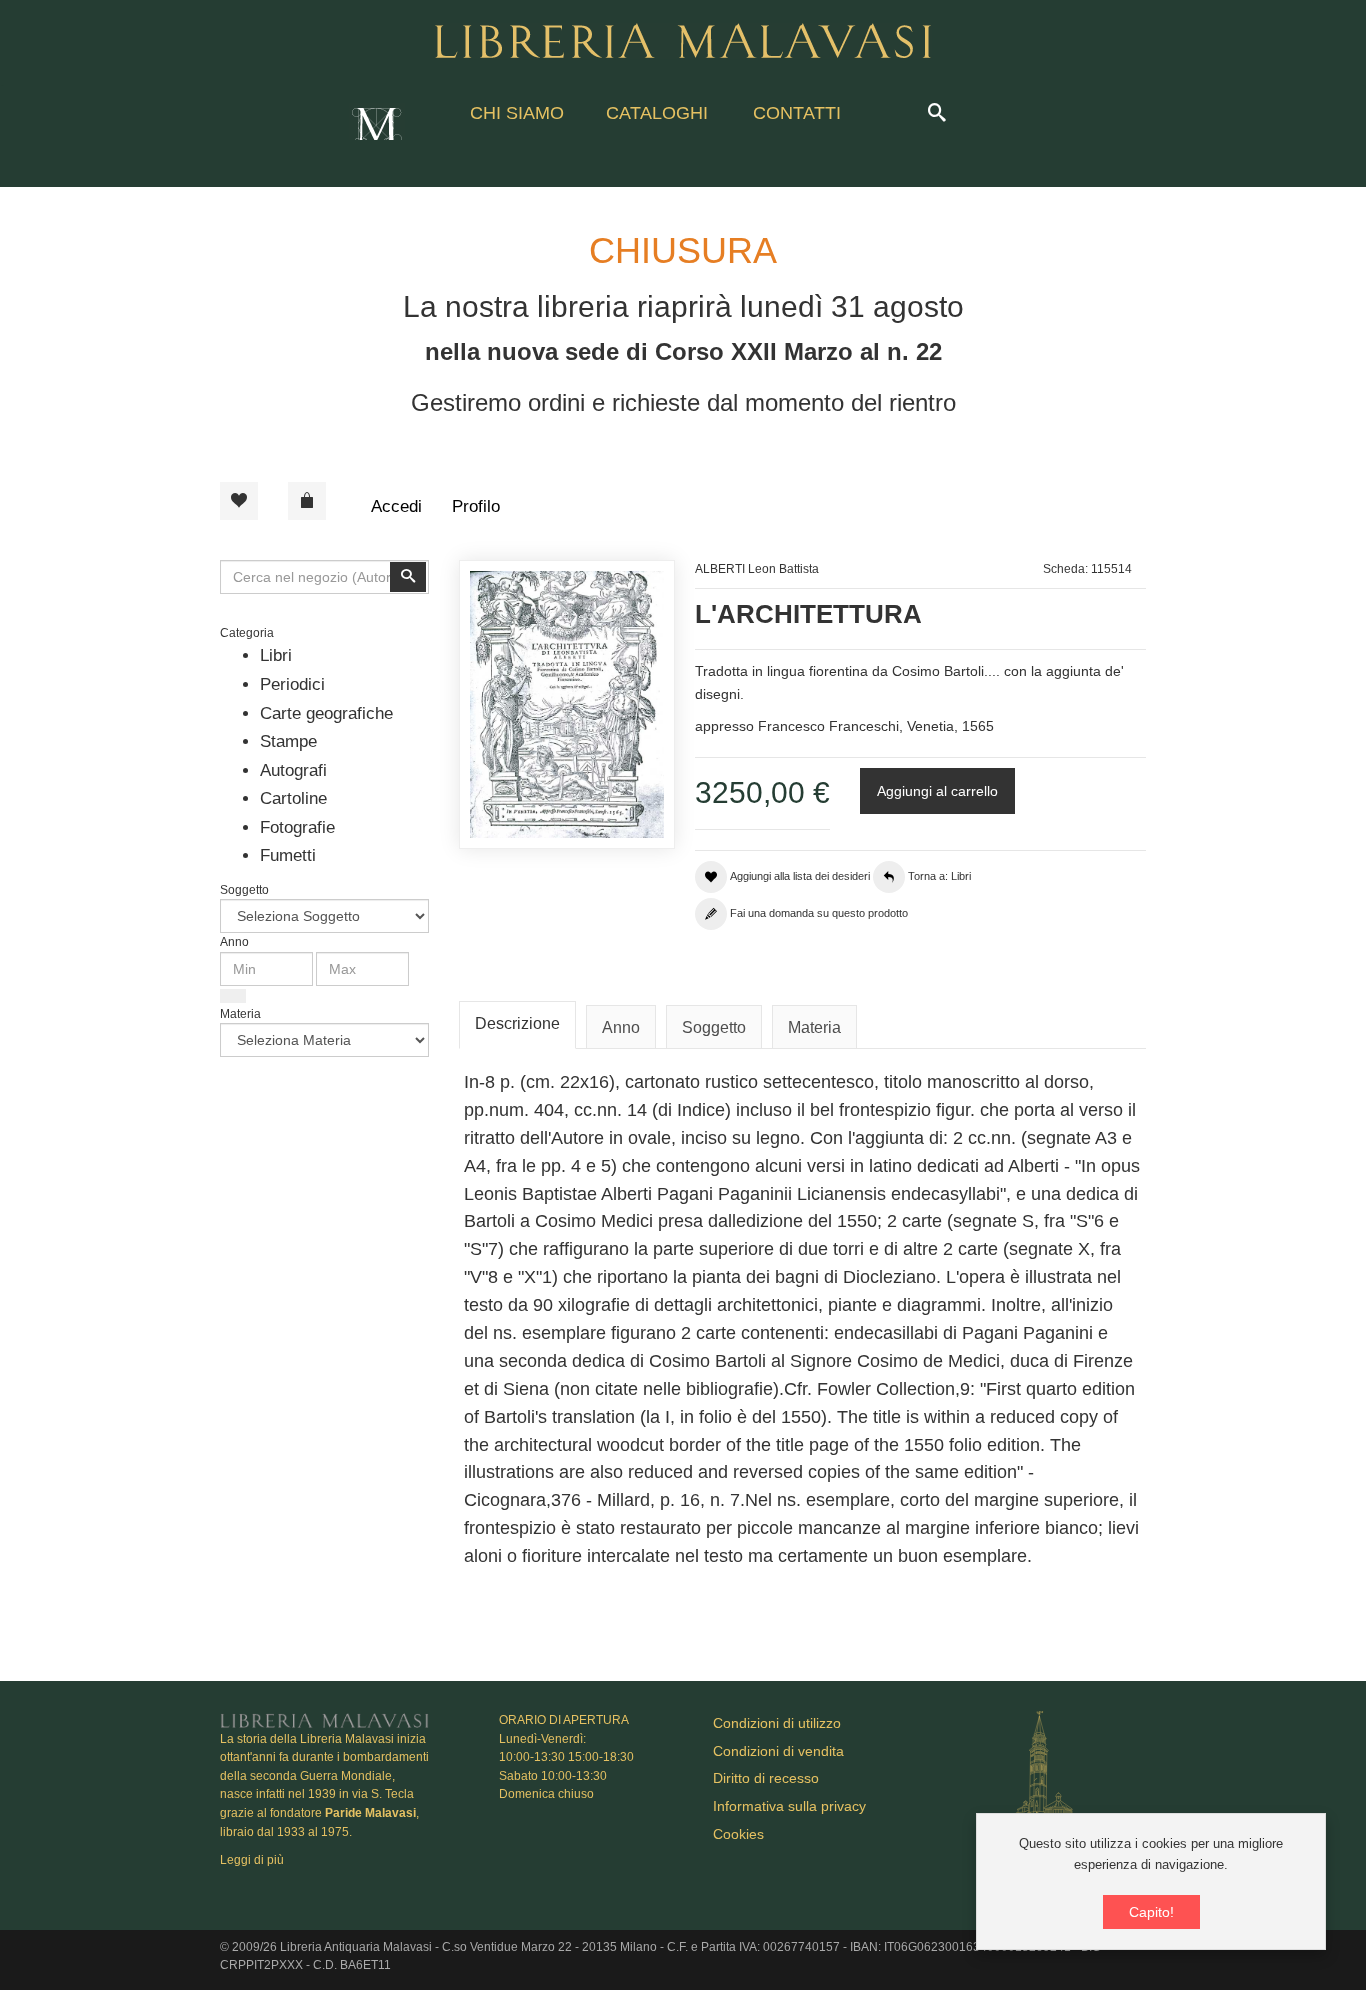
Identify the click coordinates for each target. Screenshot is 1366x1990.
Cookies (738, 1834)
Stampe (288, 741)
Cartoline (293, 798)
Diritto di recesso (766, 1778)
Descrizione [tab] (517, 1023)
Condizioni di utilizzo (777, 1723)
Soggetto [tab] (714, 1027)
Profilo (476, 506)
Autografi (293, 770)
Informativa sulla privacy (789, 1806)
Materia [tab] (814, 1027)
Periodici (292, 684)
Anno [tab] (621, 1027)
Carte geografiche (326, 713)
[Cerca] (233, 996)
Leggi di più (252, 1860)
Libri (276, 655)
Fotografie (297, 827)
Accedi (396, 506)
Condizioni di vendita (778, 1751)
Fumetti (288, 855)
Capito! (1151, 1912)
